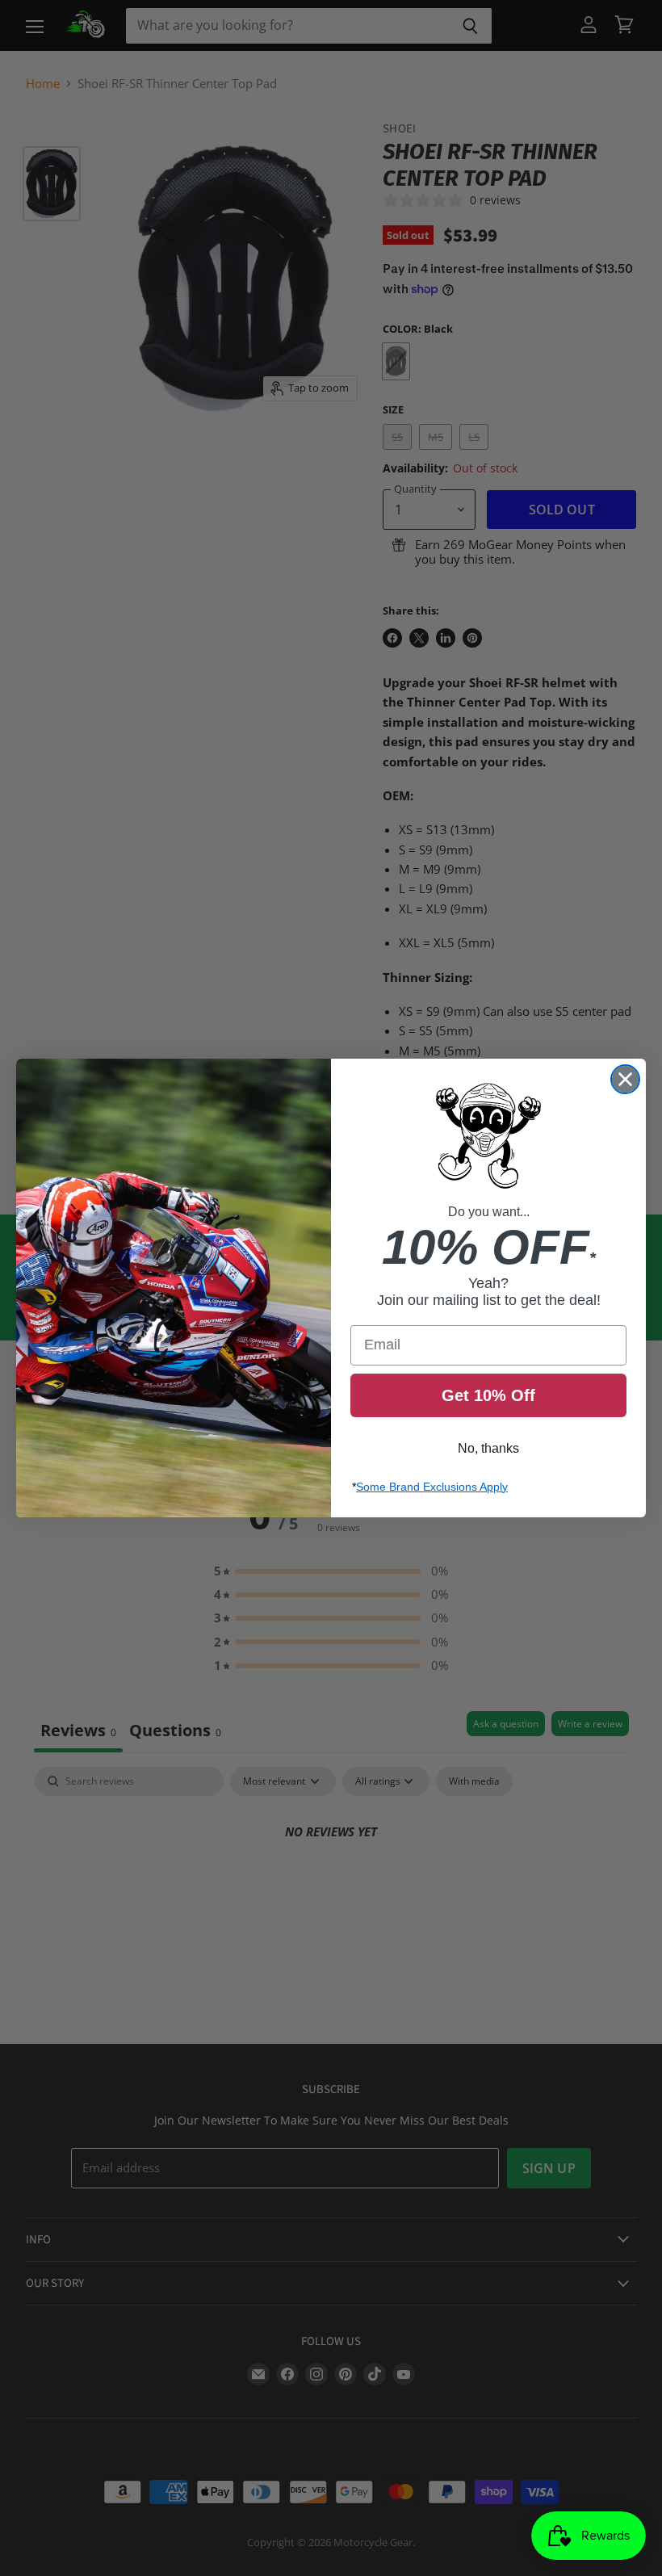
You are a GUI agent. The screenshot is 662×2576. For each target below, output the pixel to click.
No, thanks (488, 1448)
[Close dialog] (625, 1079)
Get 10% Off (488, 1395)
